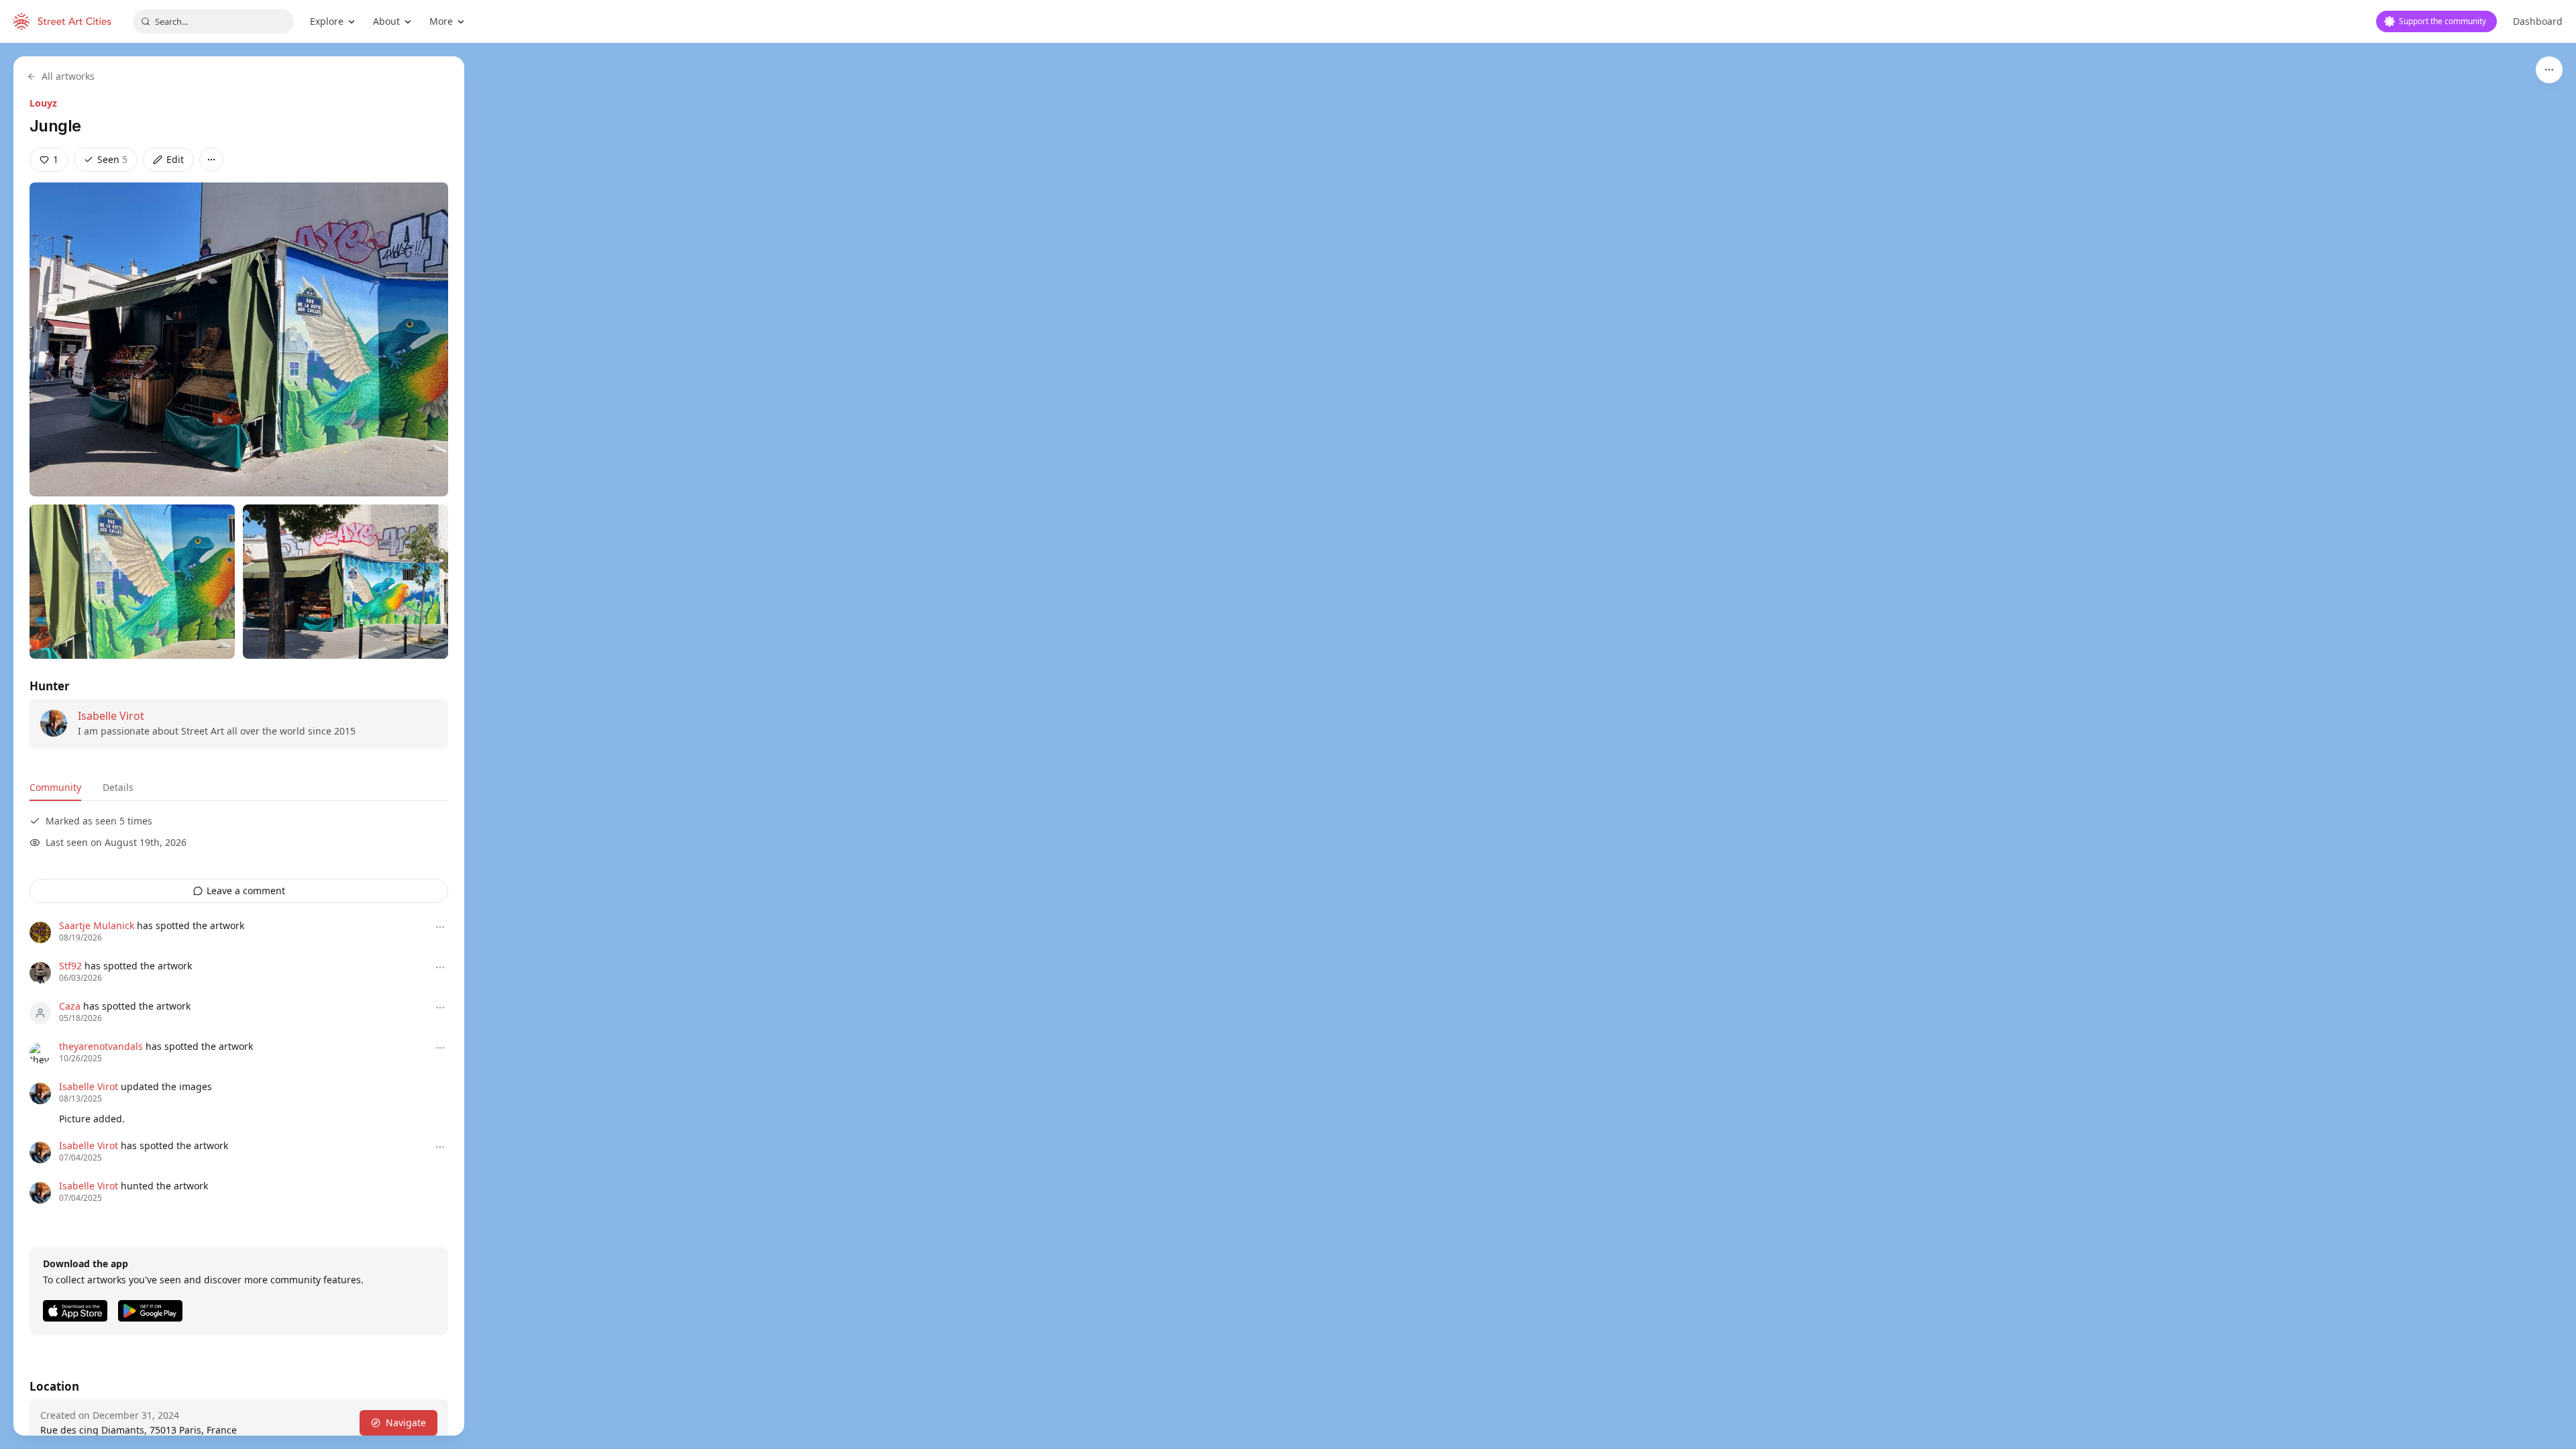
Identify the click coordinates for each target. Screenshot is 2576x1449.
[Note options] (440, 927)
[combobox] (213, 21)
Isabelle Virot (111, 716)
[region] (1288, 746)
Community (55, 787)
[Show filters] (2549, 70)
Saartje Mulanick (97, 925)
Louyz (43, 103)
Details (118, 787)
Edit (175, 159)
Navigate (406, 1423)
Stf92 (70, 966)
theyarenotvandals (101, 1046)
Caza (70, 1006)
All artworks (68, 76)
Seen (112, 159)
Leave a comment (246, 891)
